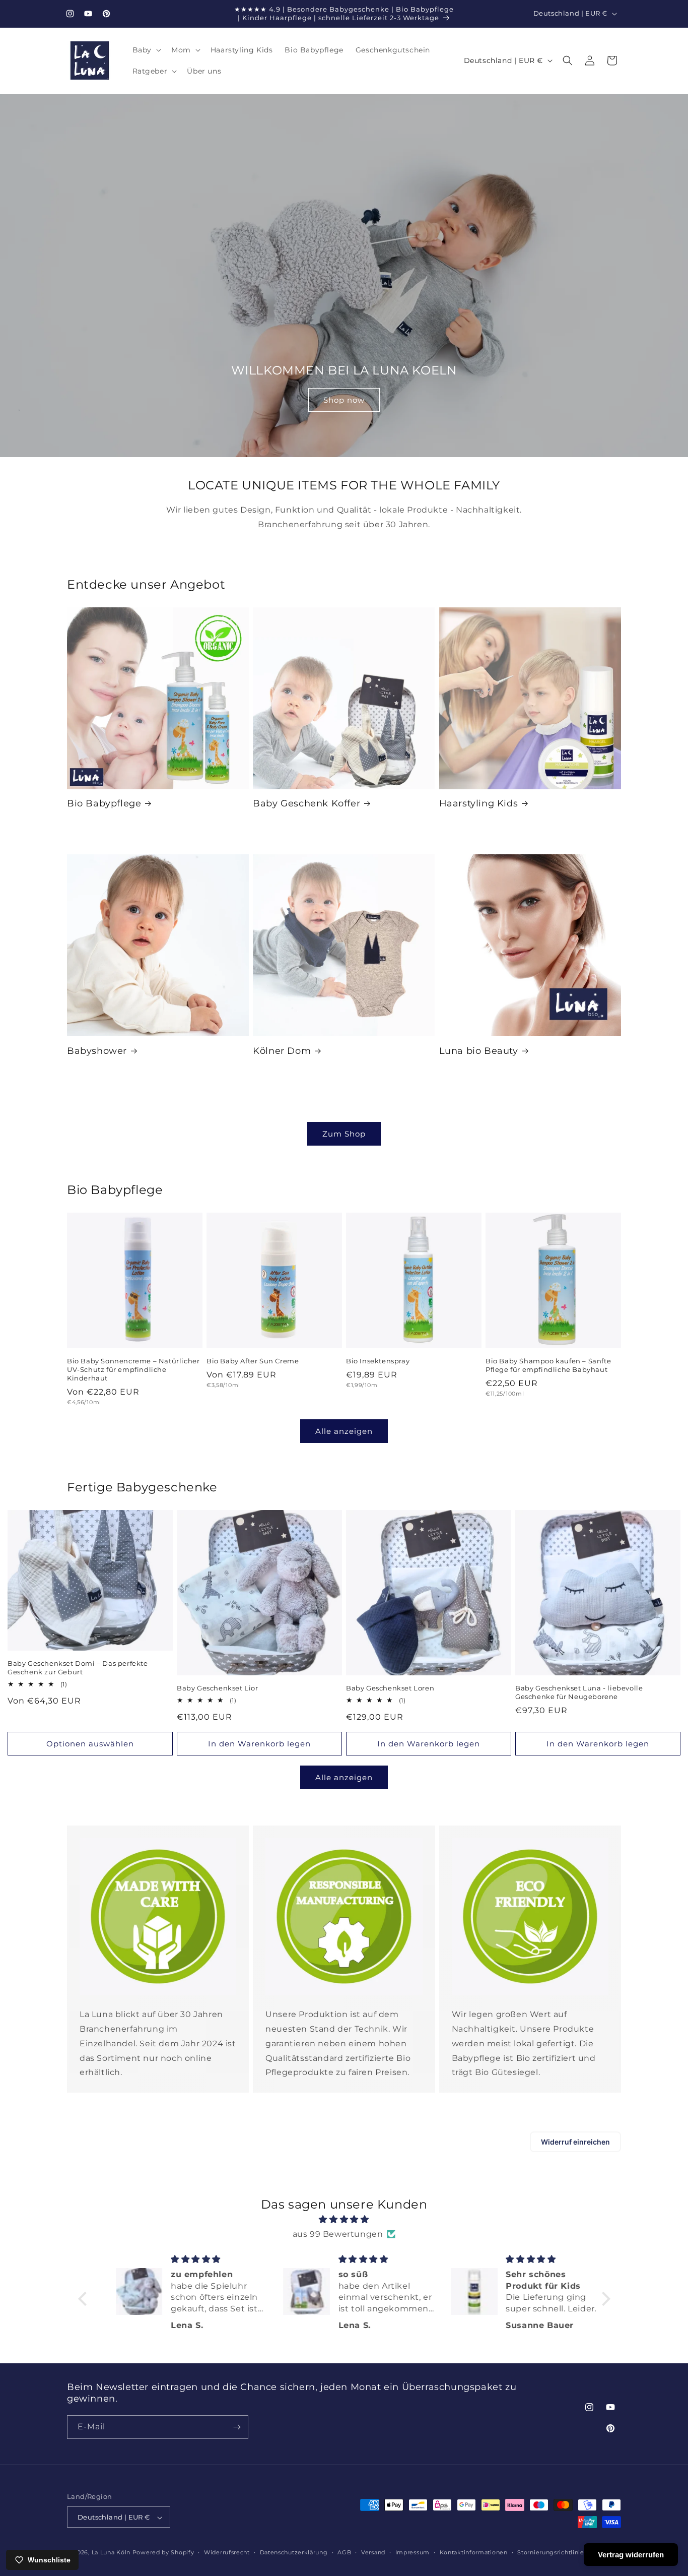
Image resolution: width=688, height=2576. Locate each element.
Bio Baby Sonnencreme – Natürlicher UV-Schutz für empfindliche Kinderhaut (133, 1369)
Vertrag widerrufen (631, 2555)
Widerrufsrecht (227, 2552)
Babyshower (97, 1051)
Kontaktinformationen (474, 2552)
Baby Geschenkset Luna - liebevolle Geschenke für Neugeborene (579, 1692)
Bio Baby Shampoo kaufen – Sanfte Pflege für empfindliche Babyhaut (548, 1365)
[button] (146, 50)
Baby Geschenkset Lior (218, 1688)
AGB (344, 2552)
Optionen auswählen (90, 1744)
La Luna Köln (111, 2553)
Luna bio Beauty (479, 1051)
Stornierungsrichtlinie (551, 2552)
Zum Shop (344, 1134)
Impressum (412, 2552)
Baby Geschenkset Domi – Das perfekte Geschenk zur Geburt (78, 1668)
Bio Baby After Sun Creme (253, 1361)
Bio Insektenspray (378, 1361)
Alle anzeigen (344, 1431)
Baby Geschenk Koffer (306, 803)
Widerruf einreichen (575, 2142)
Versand (373, 2552)
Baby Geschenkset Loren (390, 1688)
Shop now (344, 399)
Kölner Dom (282, 1051)
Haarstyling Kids (479, 803)
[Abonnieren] (237, 2427)
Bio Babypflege (104, 803)
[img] (344, 2220)
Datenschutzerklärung (294, 2552)
